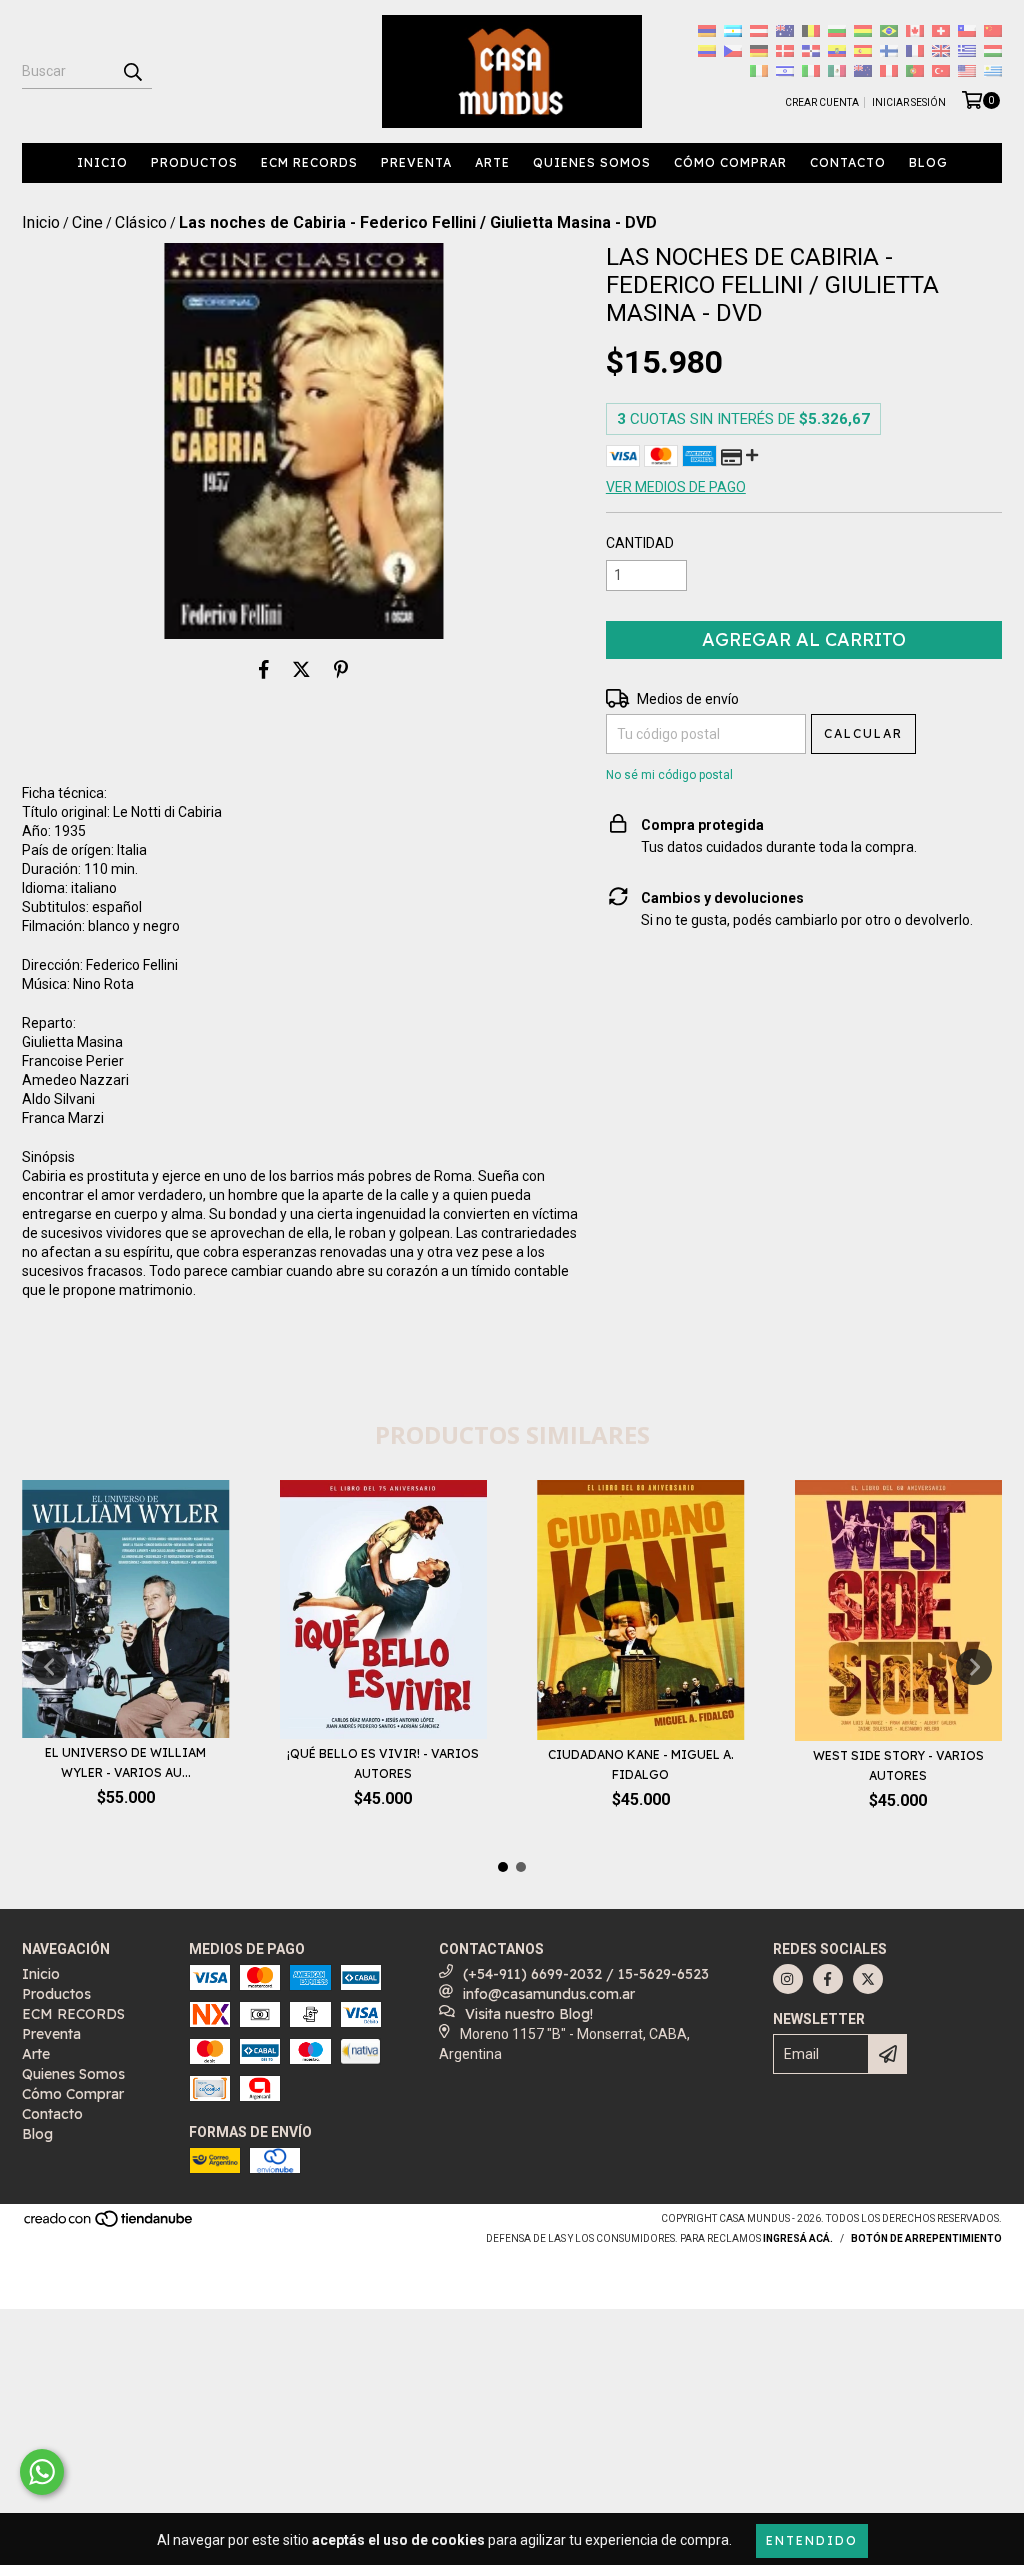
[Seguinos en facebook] (828, 1979)
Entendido (812, 2540)
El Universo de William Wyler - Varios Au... (125, 1762)
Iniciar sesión (909, 102)
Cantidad (640, 543)
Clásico (141, 222)
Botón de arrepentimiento (926, 2238)
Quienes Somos (592, 162)
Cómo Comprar (730, 162)
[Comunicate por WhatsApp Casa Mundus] (42, 2472)
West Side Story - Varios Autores (898, 1765)
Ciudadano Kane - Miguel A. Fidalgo (641, 1764)
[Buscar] (132, 71)
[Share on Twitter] (301, 669)
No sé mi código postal (669, 775)
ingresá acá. (798, 2238)
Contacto (848, 162)
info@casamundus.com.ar (549, 1994)
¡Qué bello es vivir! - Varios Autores (383, 1763)
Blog (928, 162)
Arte (492, 162)
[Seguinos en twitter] (868, 1979)
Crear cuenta (822, 102)
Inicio (102, 162)
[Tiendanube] (109, 2225)
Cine (87, 222)
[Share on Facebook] (264, 669)
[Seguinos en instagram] (788, 1979)
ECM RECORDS (309, 162)
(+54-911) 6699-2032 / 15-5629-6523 (586, 1974)
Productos (194, 162)
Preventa (416, 162)
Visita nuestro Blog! (529, 2014)
